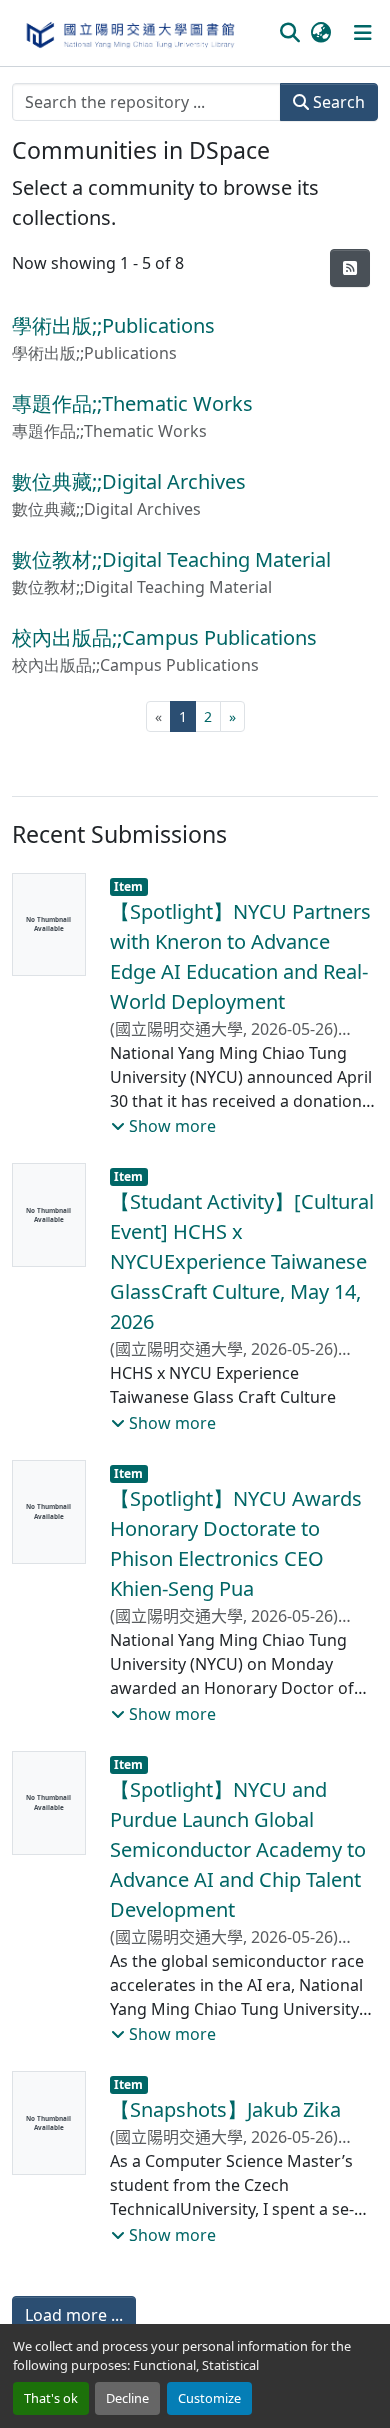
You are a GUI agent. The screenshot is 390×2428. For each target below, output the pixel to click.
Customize (209, 2398)
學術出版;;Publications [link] (113, 325)
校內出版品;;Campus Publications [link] (164, 637)
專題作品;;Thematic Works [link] (132, 403)
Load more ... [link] (74, 2315)
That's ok (51, 2398)
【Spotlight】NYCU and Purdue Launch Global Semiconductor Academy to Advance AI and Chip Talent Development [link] (238, 1849)
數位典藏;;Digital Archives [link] (129, 481)
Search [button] (337, 102)
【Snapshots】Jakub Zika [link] (225, 2109)
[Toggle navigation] (363, 33)
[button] (129, 33)
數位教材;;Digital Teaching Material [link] (171, 559)
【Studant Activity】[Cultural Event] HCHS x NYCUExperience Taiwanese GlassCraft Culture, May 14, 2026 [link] (242, 1261)
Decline (127, 2398)
